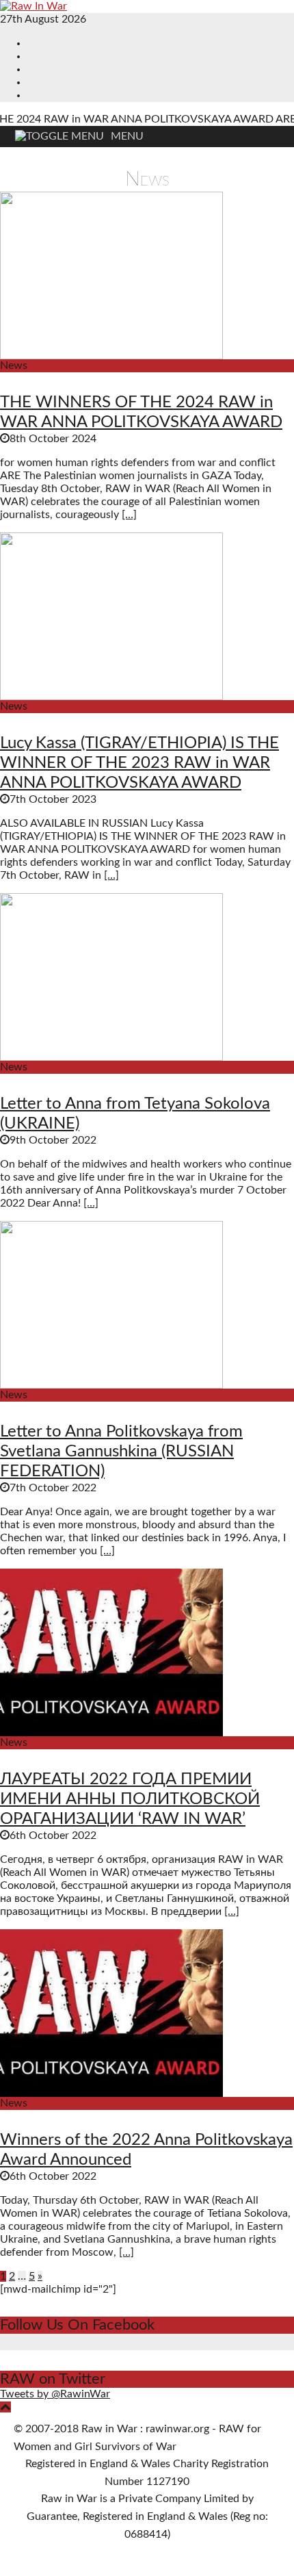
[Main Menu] (74, 136)
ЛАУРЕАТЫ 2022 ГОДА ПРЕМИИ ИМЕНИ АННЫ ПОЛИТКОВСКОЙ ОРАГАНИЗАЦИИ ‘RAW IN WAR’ (130, 1799)
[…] (129, 515)
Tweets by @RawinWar (55, 2394)
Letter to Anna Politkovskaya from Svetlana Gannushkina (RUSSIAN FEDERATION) (121, 1452)
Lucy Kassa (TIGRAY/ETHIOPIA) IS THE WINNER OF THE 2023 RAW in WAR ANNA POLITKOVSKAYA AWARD (139, 763)
